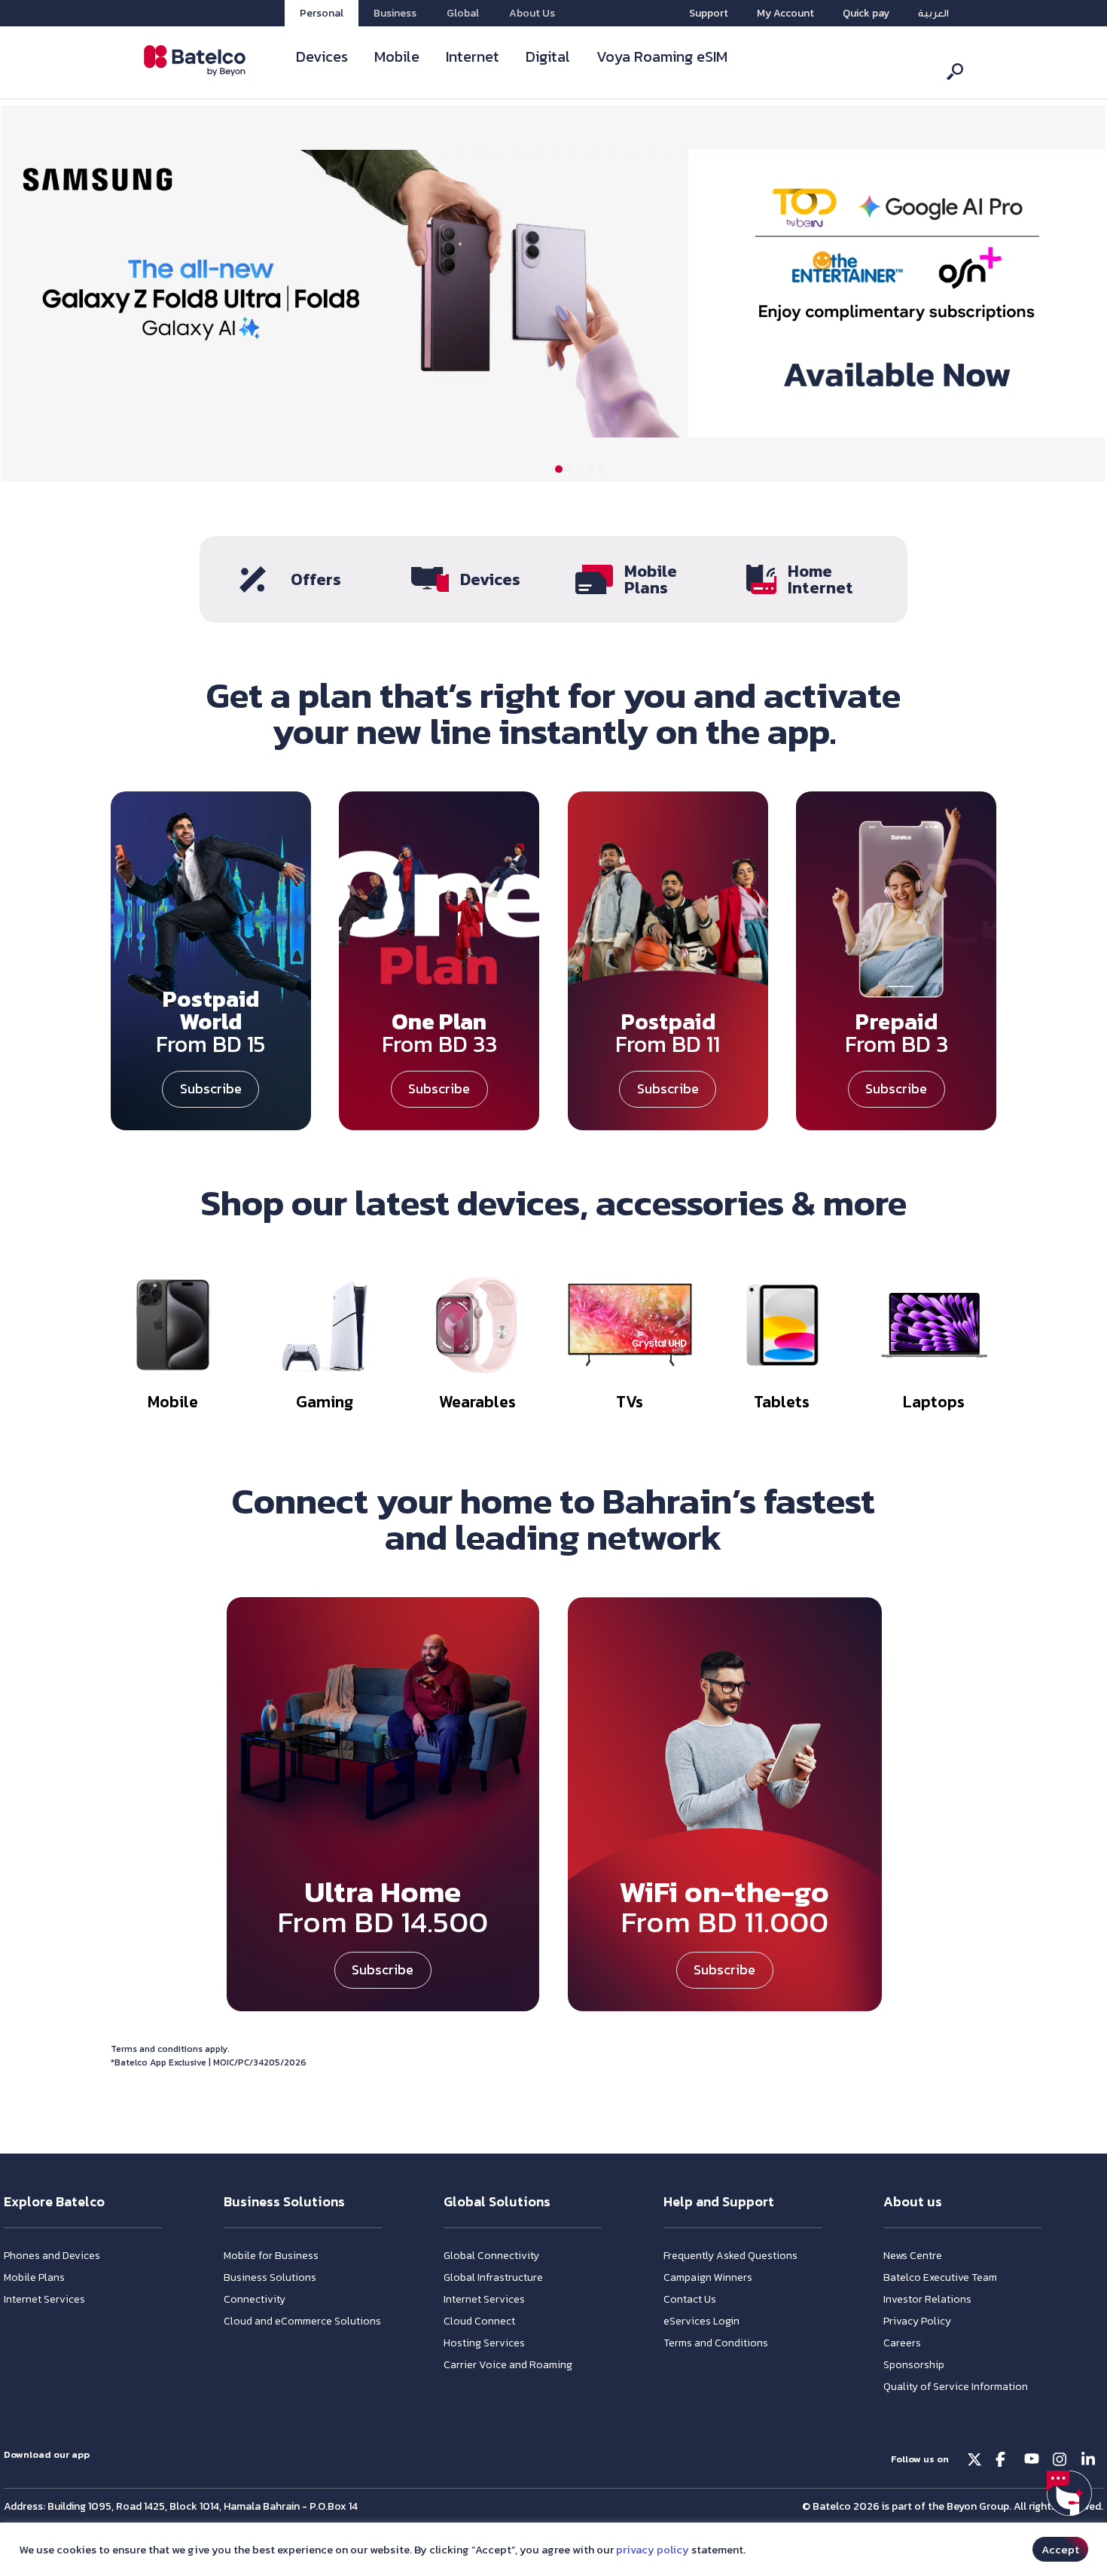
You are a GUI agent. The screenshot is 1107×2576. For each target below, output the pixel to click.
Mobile (397, 56)
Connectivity (255, 2299)
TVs (630, 1402)
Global (463, 13)
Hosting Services (484, 2343)
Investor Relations (927, 2299)
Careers (902, 2343)
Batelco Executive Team (940, 2277)
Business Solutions (270, 2277)
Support (709, 13)
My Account (785, 13)
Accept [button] (1060, 2549)
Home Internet (820, 579)
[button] (559, 469)
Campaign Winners (708, 2277)
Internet (473, 56)
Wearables (477, 1402)
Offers (316, 579)
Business (395, 13)
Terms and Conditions (716, 2343)
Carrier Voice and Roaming (508, 2365)
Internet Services (44, 2299)
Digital (548, 56)
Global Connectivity (491, 2256)
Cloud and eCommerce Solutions (302, 2321)
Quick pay (866, 13)
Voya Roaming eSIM (662, 56)
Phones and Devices (52, 2256)
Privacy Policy (917, 2321)
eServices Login (701, 2321)
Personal (322, 13)
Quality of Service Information (956, 2387)
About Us (532, 13)
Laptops (935, 1402)
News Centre (913, 2256)
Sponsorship (914, 2365)
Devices (322, 56)
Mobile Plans (651, 579)
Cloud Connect (479, 2321)
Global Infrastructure (493, 2277)
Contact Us (690, 2299)
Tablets (782, 1402)
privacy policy (653, 2550)
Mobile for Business (271, 2256)
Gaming (325, 1402)
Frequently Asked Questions (730, 2256)
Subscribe (211, 1088)
